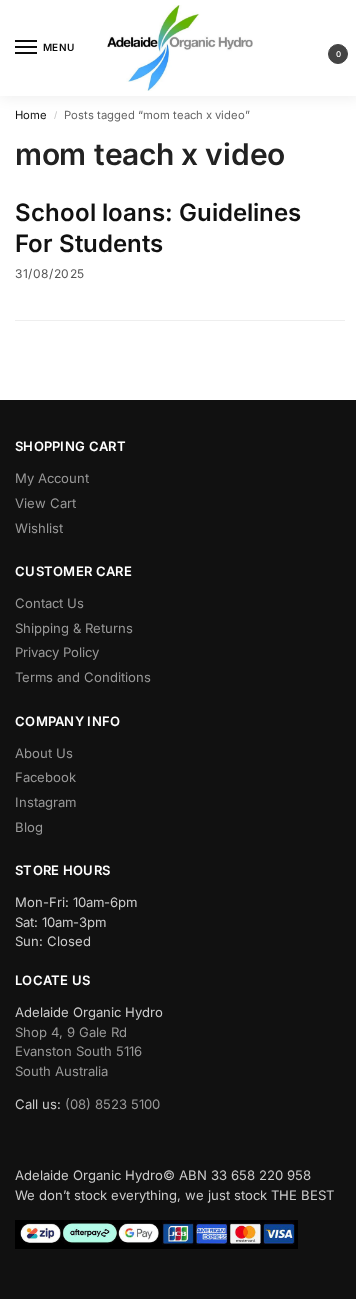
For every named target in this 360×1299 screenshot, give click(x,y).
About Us (44, 753)
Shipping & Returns (74, 628)
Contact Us (49, 603)
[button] (322, 48)
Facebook (45, 777)
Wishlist (39, 528)
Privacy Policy (57, 652)
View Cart (45, 503)
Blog (29, 827)
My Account (52, 478)
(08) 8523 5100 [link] (112, 1104)
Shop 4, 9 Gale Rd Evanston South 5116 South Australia (78, 1051)
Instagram (45, 802)
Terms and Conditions (83, 677)
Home (31, 115)
